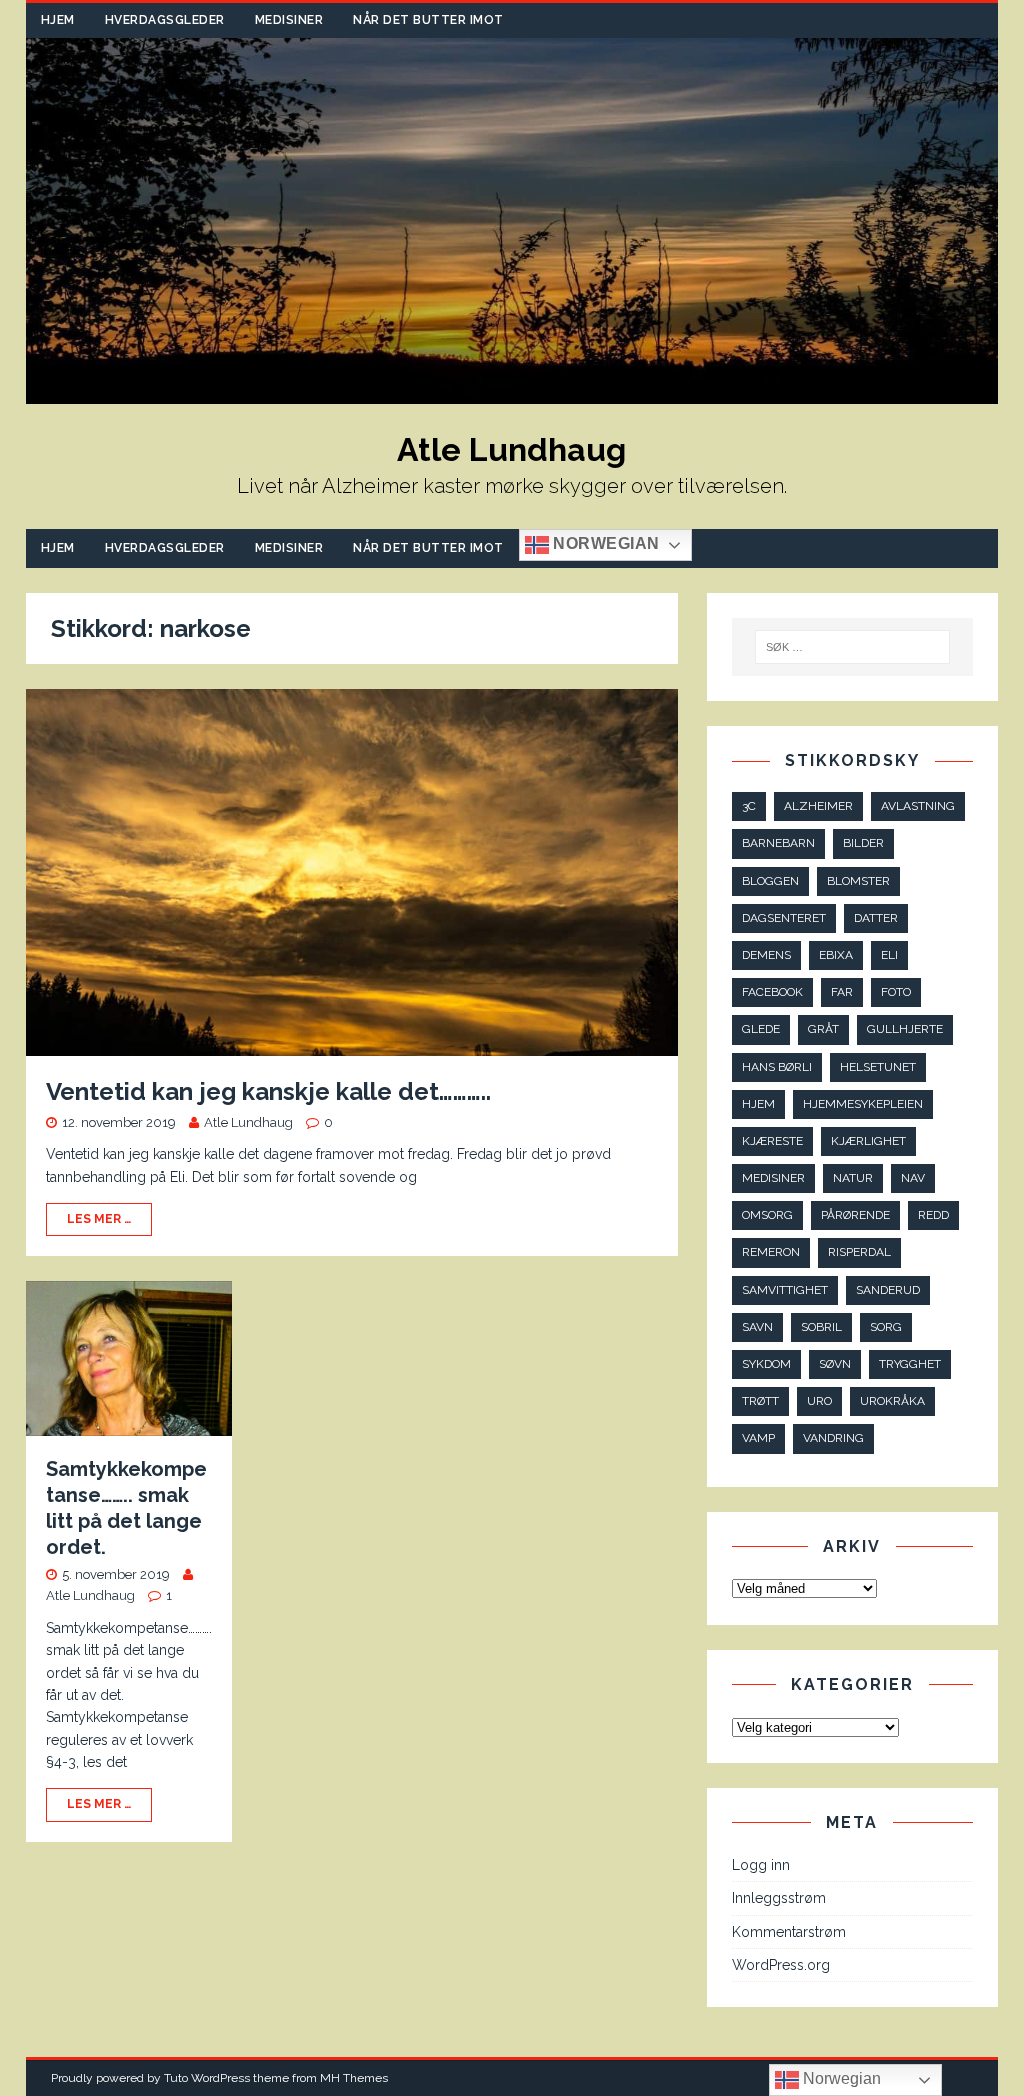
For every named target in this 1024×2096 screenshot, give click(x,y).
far (842, 992)
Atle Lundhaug (248, 1122)
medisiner (773, 1178)
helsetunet (878, 1067)
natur (853, 1178)
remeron (771, 1252)
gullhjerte (905, 1029)
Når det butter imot (428, 20)
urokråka (892, 1401)
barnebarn (778, 843)
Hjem (58, 20)
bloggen (770, 881)
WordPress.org (781, 1965)
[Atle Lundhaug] (512, 392)
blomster (858, 881)
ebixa (836, 955)
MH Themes (354, 2078)
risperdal (859, 1252)
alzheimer (818, 806)
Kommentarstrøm (789, 1932)
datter (876, 918)
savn (757, 1327)
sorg (886, 1327)
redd (933, 1215)
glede (761, 1029)
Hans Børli (777, 1067)
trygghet (910, 1364)
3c (749, 806)
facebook (772, 992)
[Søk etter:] (853, 647)
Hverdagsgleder (165, 20)
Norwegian (604, 543)
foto (896, 992)
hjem (758, 1104)
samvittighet (785, 1290)
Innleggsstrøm (779, 1898)
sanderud (888, 1290)
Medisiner (289, 20)
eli (889, 955)
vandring (833, 1438)
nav (913, 1178)
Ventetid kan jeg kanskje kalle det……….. (268, 1091)
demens (766, 955)
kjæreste (772, 1141)
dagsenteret (784, 918)
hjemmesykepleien (863, 1104)
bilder (863, 843)
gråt (823, 1029)
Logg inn (761, 1865)
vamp (758, 1438)
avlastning (918, 806)
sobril (821, 1327)
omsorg (767, 1215)
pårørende (855, 1215)
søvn (835, 1364)
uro (819, 1401)
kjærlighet (868, 1141)
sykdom (766, 1364)
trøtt (760, 1401)
